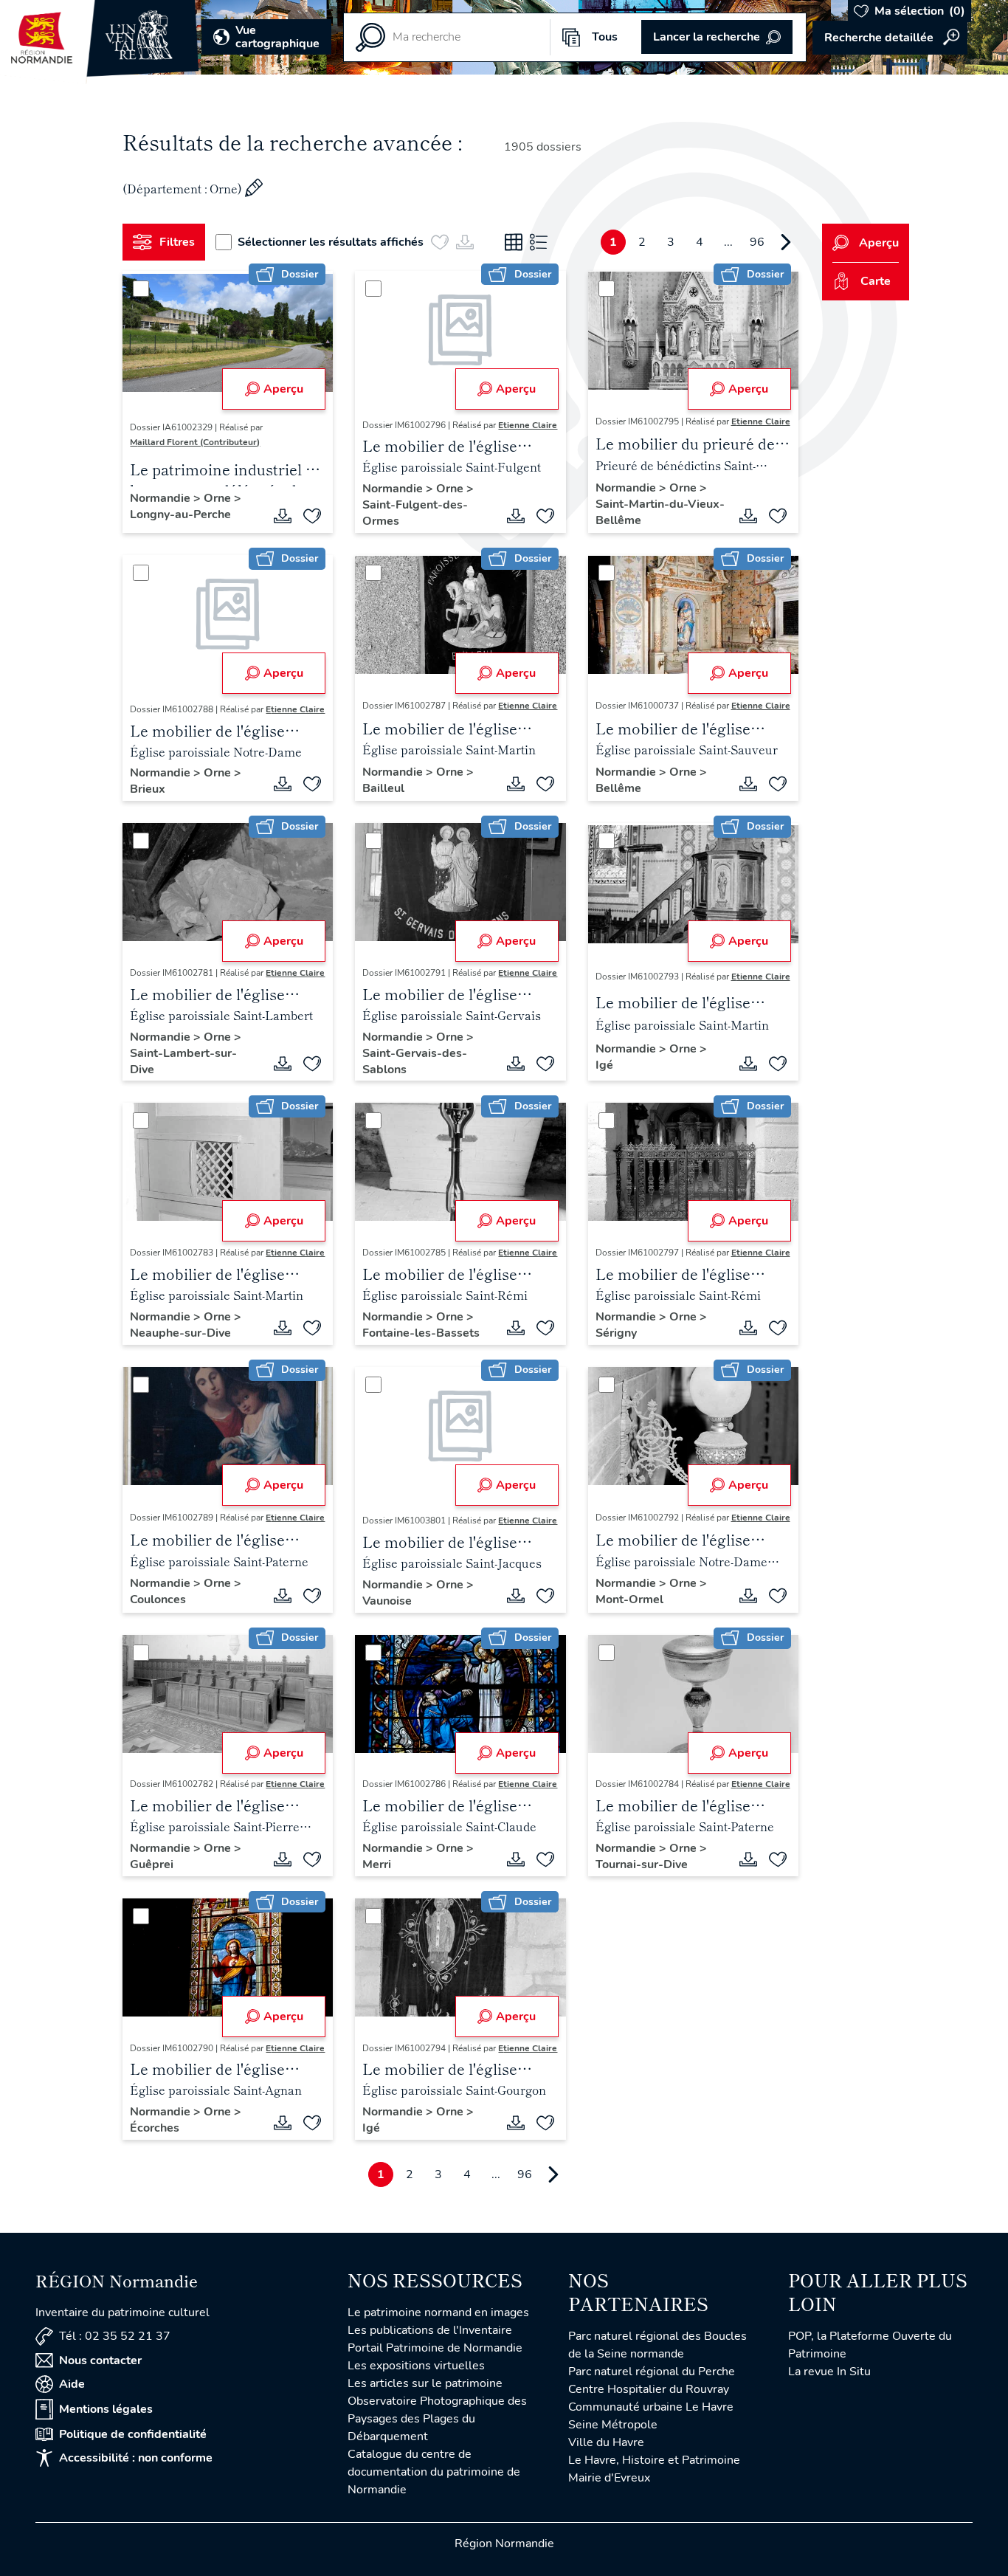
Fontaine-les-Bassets (421, 1333)
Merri (377, 1864)
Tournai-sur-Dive (642, 1864)
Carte (876, 281)
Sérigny (616, 1333)
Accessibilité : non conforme (136, 2458)
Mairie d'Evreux (609, 2478)
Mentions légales (106, 2409)
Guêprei (152, 1864)
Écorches (155, 2128)
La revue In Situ (829, 2372)
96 (757, 242)
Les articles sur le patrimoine (425, 2383)
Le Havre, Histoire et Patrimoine (654, 2460)
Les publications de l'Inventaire (430, 2330)
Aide (72, 2384)
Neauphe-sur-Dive (180, 1333)
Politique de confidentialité (133, 2434)
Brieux (148, 789)
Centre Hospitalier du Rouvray (649, 2389)
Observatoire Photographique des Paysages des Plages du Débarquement (437, 2419)
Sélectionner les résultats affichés (331, 242)
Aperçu (283, 389)
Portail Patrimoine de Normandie (435, 2348)
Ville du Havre (606, 2442)
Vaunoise (387, 1601)
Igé (604, 1065)
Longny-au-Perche (180, 514)
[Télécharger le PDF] (283, 516)
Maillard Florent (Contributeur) (195, 442)
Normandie (162, 498)
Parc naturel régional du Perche (652, 2372)
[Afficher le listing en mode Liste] (539, 242)
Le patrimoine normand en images (438, 2312)
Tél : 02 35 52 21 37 (115, 2336)
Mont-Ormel (629, 1599)
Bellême (618, 788)
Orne (219, 498)
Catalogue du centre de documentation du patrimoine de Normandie (434, 2472)
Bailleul (383, 788)
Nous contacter (100, 2360)
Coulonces (158, 1599)
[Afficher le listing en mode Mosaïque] (514, 242)
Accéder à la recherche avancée (890, 38)
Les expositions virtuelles (416, 2366)
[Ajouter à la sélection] (312, 516)
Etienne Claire (528, 425)
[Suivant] (786, 242)
